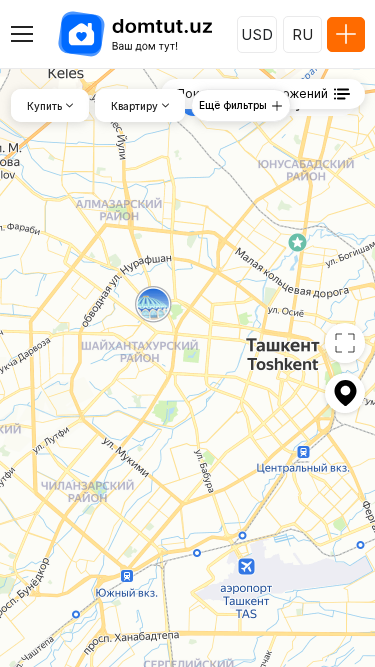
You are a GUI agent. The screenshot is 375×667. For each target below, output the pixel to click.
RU (302, 34)
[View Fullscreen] (345, 343)
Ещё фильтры (233, 105)
